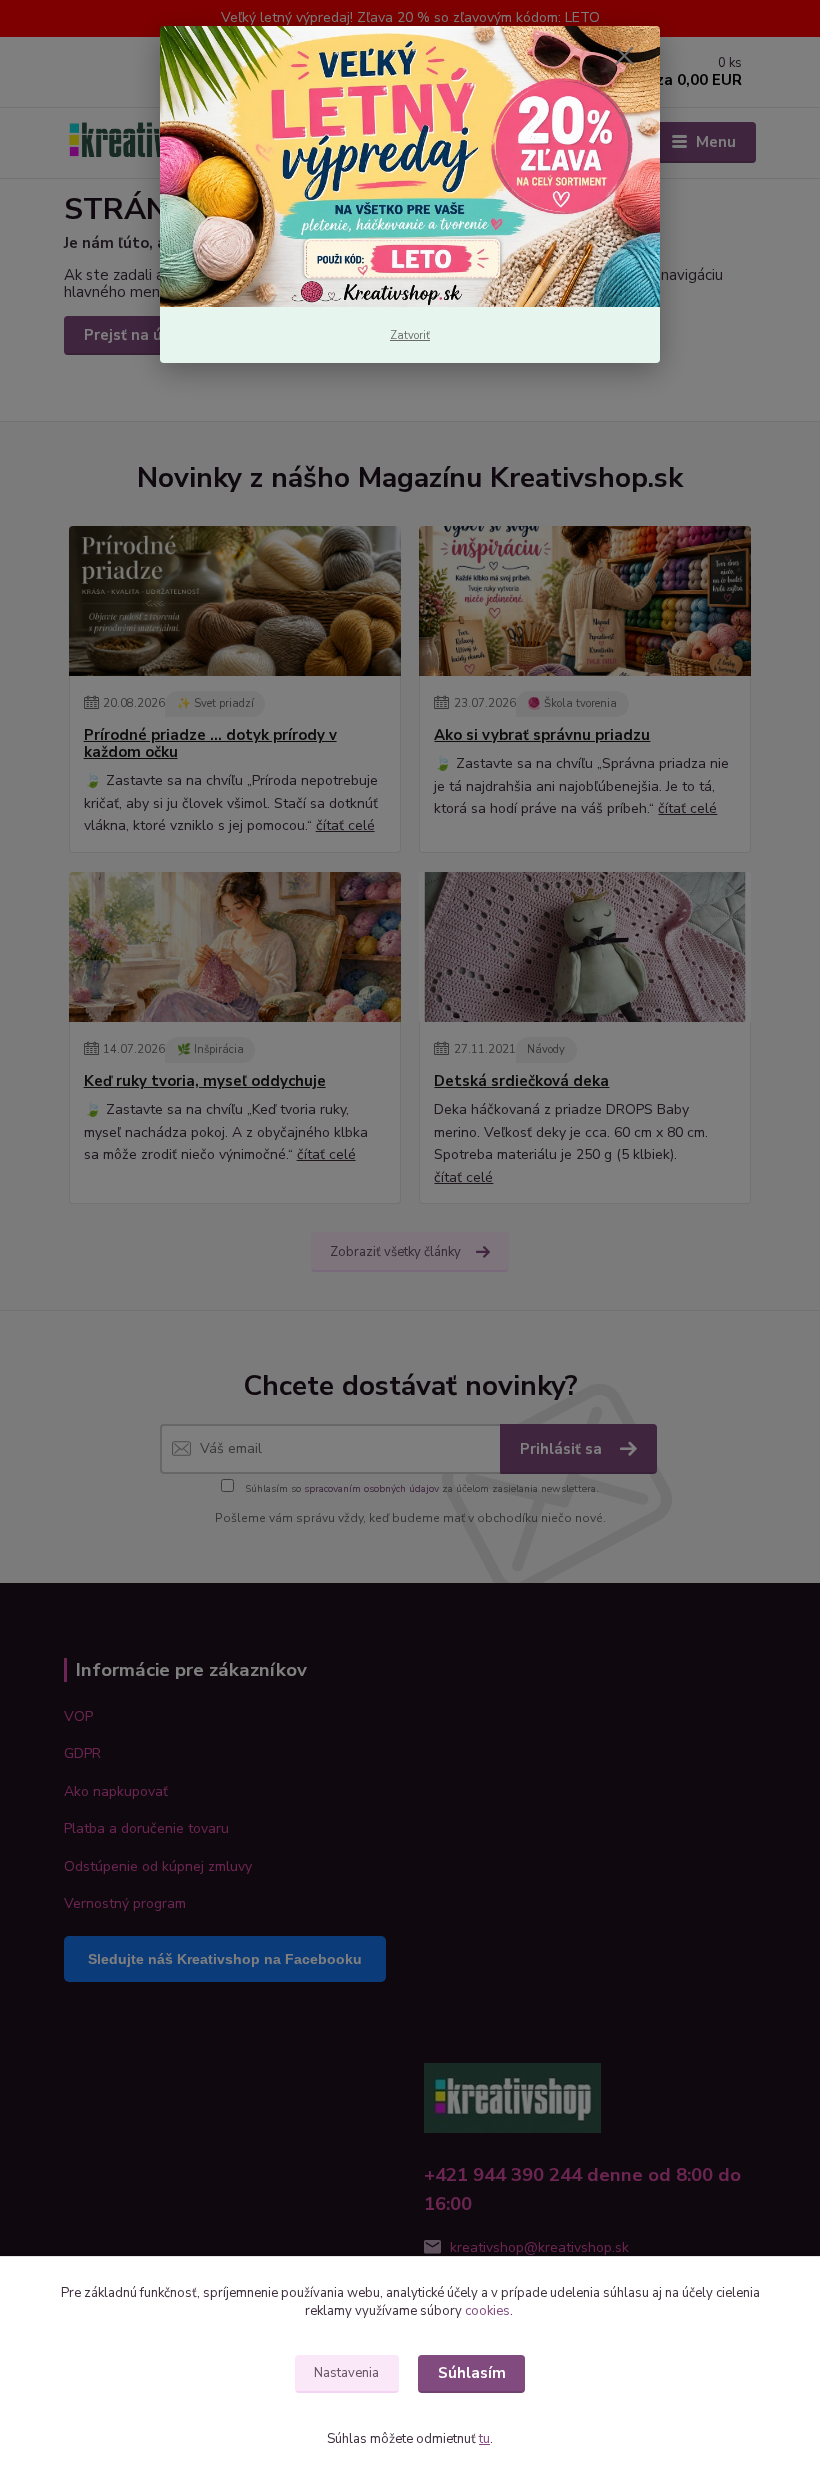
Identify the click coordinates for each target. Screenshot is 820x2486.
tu (484, 2439)
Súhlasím (472, 2373)
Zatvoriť (410, 335)
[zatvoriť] (624, 57)
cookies (487, 2311)
